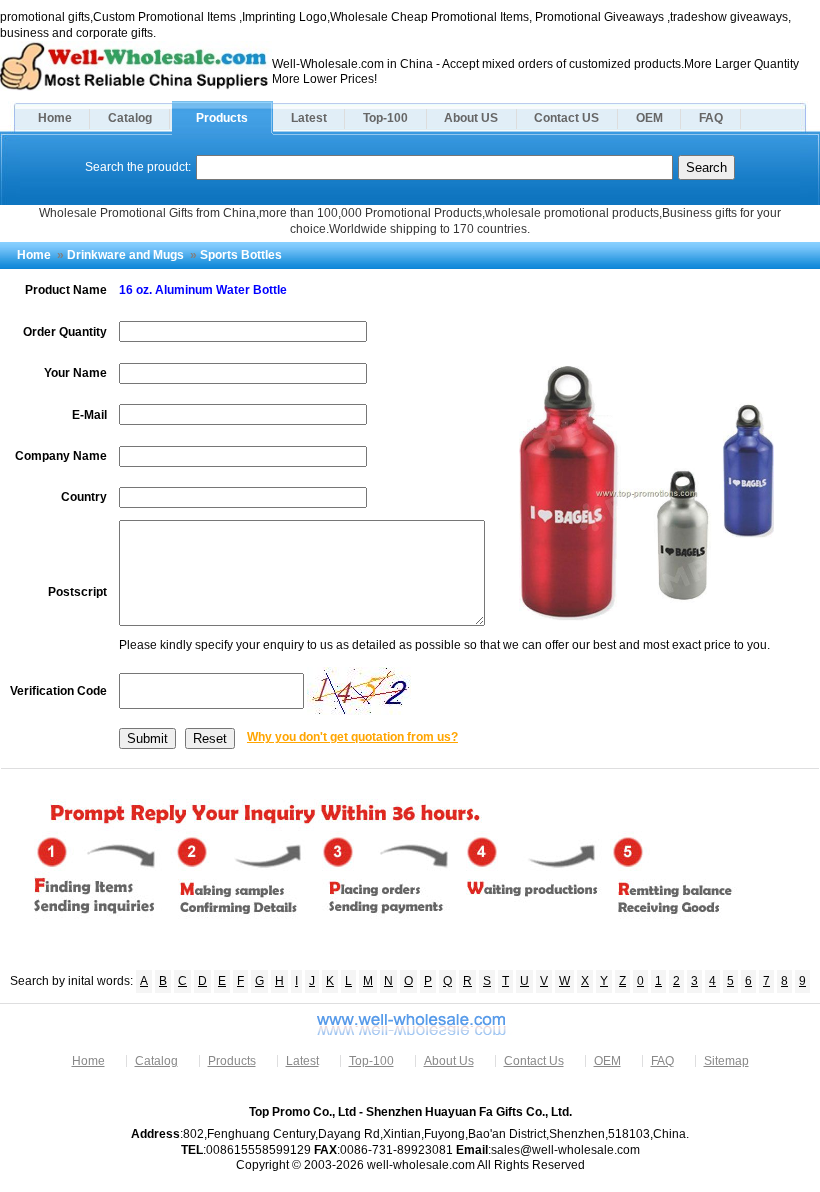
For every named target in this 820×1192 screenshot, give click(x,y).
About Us (449, 1061)
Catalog (130, 118)
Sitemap (726, 1061)
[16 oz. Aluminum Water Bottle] (646, 617)
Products (222, 118)
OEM (649, 118)
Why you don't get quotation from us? (352, 737)
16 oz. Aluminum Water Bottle (203, 290)
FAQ (711, 118)
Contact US (566, 118)
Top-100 (385, 118)
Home (55, 118)
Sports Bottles (241, 255)
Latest (309, 118)
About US (471, 118)
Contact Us (534, 1061)
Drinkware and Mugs (125, 255)
